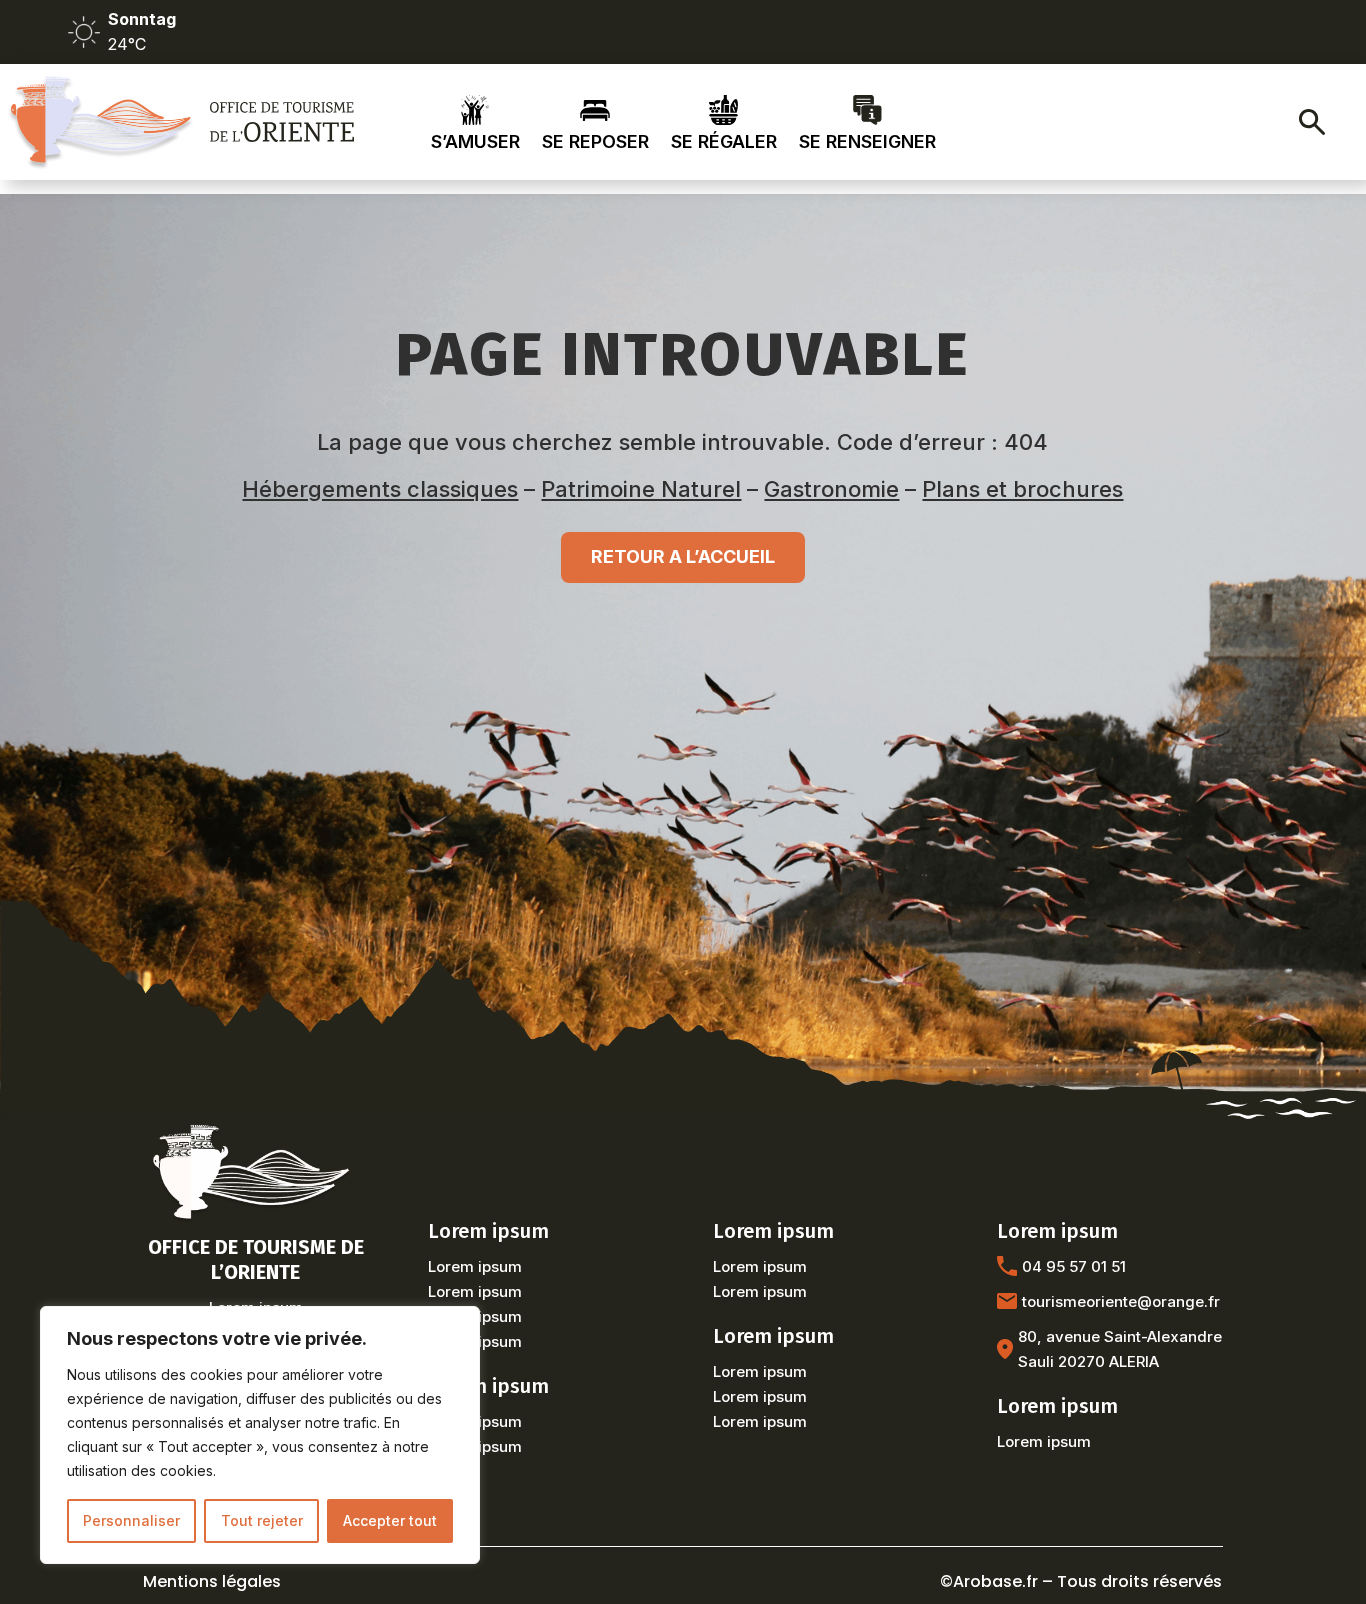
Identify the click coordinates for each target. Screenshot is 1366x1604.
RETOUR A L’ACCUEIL (683, 556)
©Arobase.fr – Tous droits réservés (1081, 1581)
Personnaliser (131, 1520)
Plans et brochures (1022, 489)
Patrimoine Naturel (641, 489)
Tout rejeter (262, 1520)
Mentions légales (212, 1581)
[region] (260, 1435)
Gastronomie (831, 489)
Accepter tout (390, 1520)
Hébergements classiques (380, 489)
